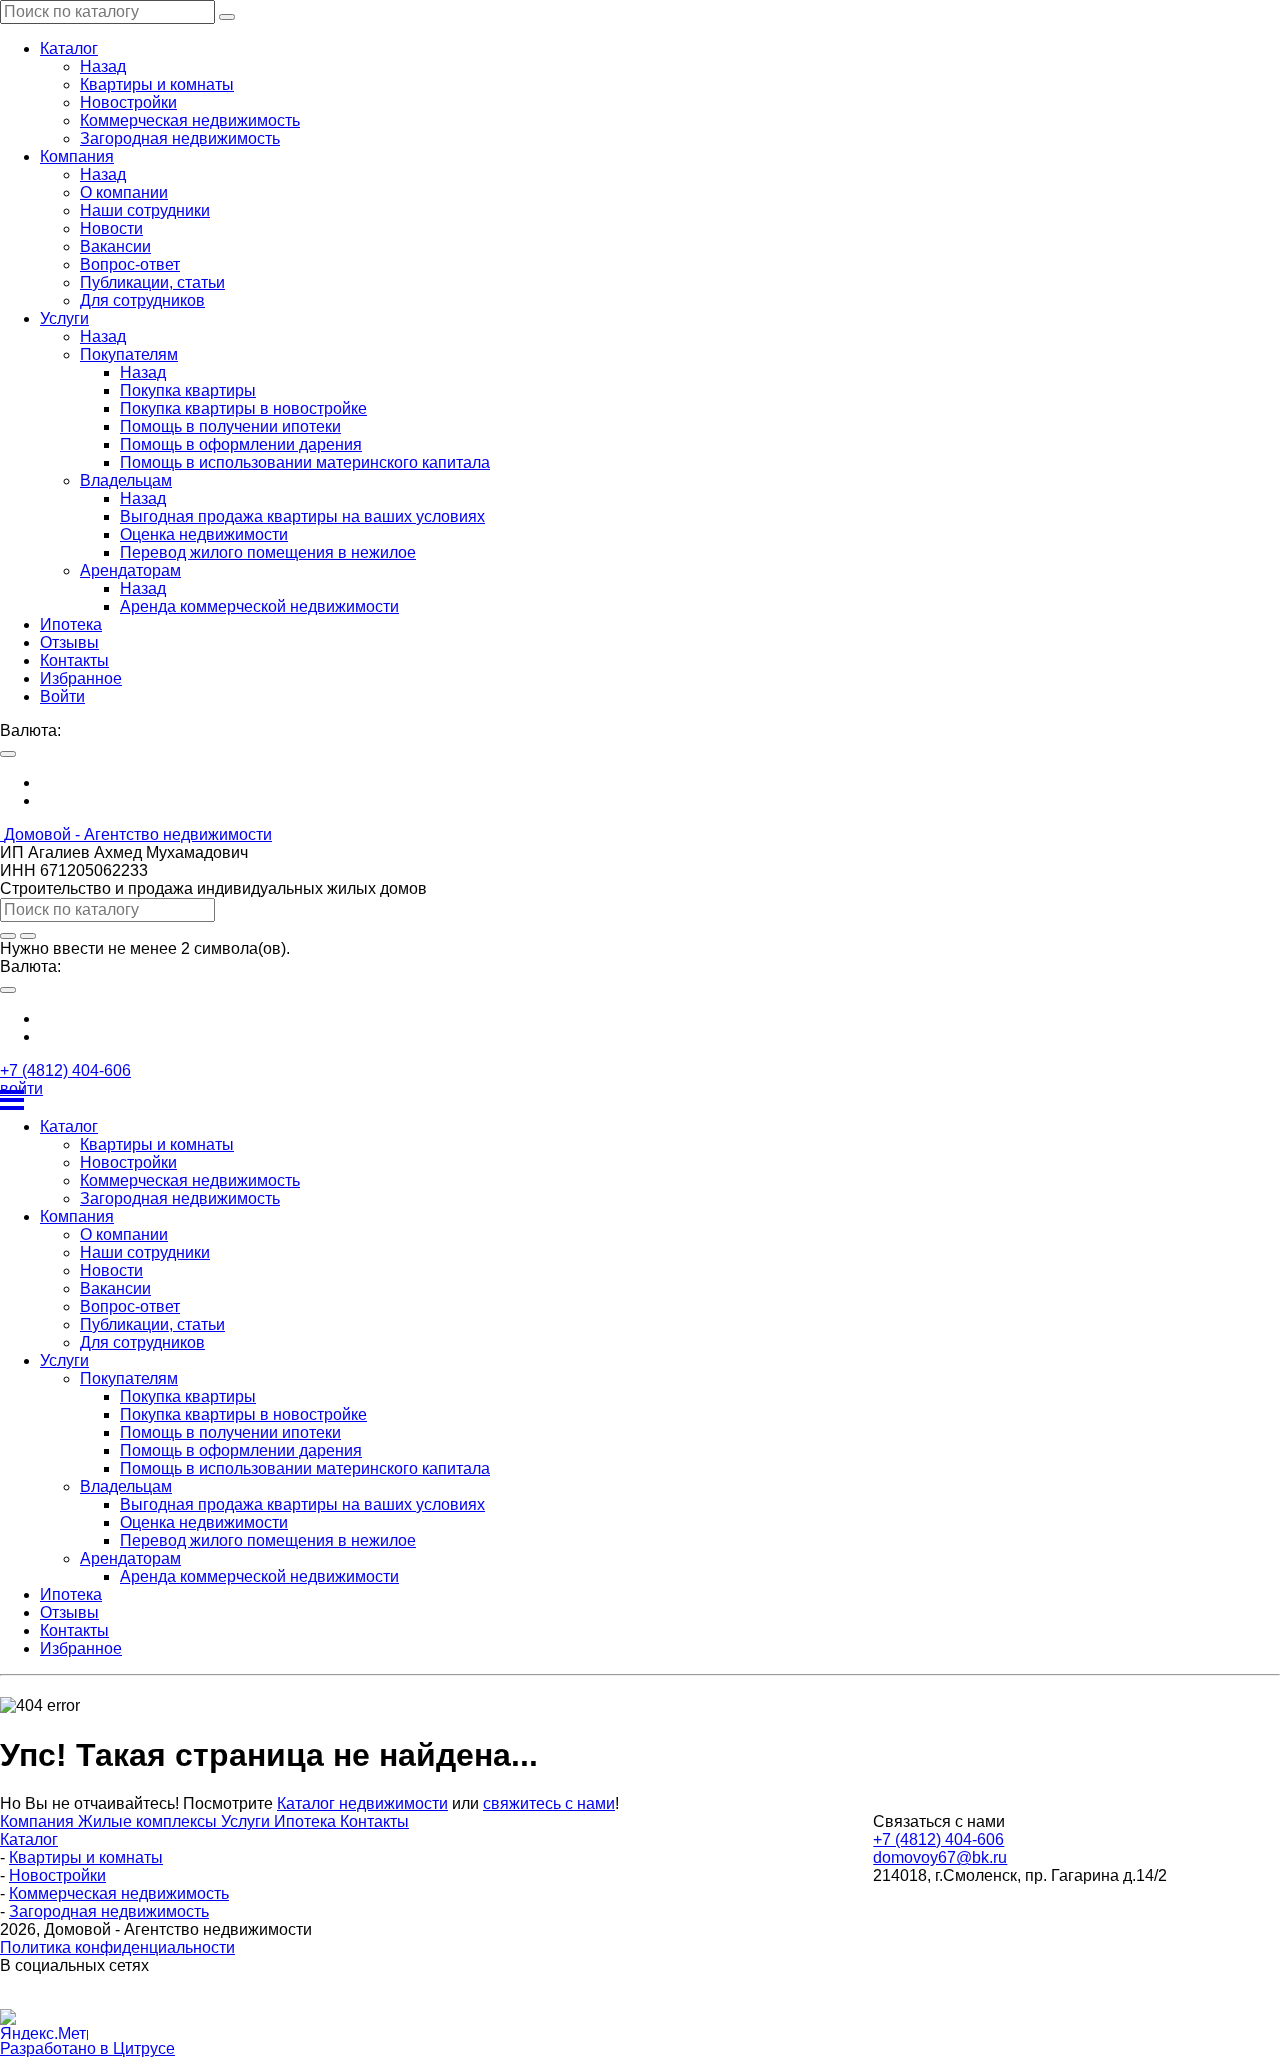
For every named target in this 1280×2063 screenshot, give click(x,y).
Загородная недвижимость (109, 1911)
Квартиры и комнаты (86, 1857)
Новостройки (57, 1875)
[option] (660, 783)
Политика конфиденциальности (117, 1947)
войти (21, 1088)
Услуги (247, 1821)
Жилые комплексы (149, 1821)
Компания (39, 1821)
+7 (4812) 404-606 (65, 1070)
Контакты (374, 1821)
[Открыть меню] (640, 1100)
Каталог (29, 1839)
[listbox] (640, 792)
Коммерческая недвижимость (119, 1893)
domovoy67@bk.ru (940, 1857)
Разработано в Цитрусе (87, 2048)
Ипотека (307, 1821)
